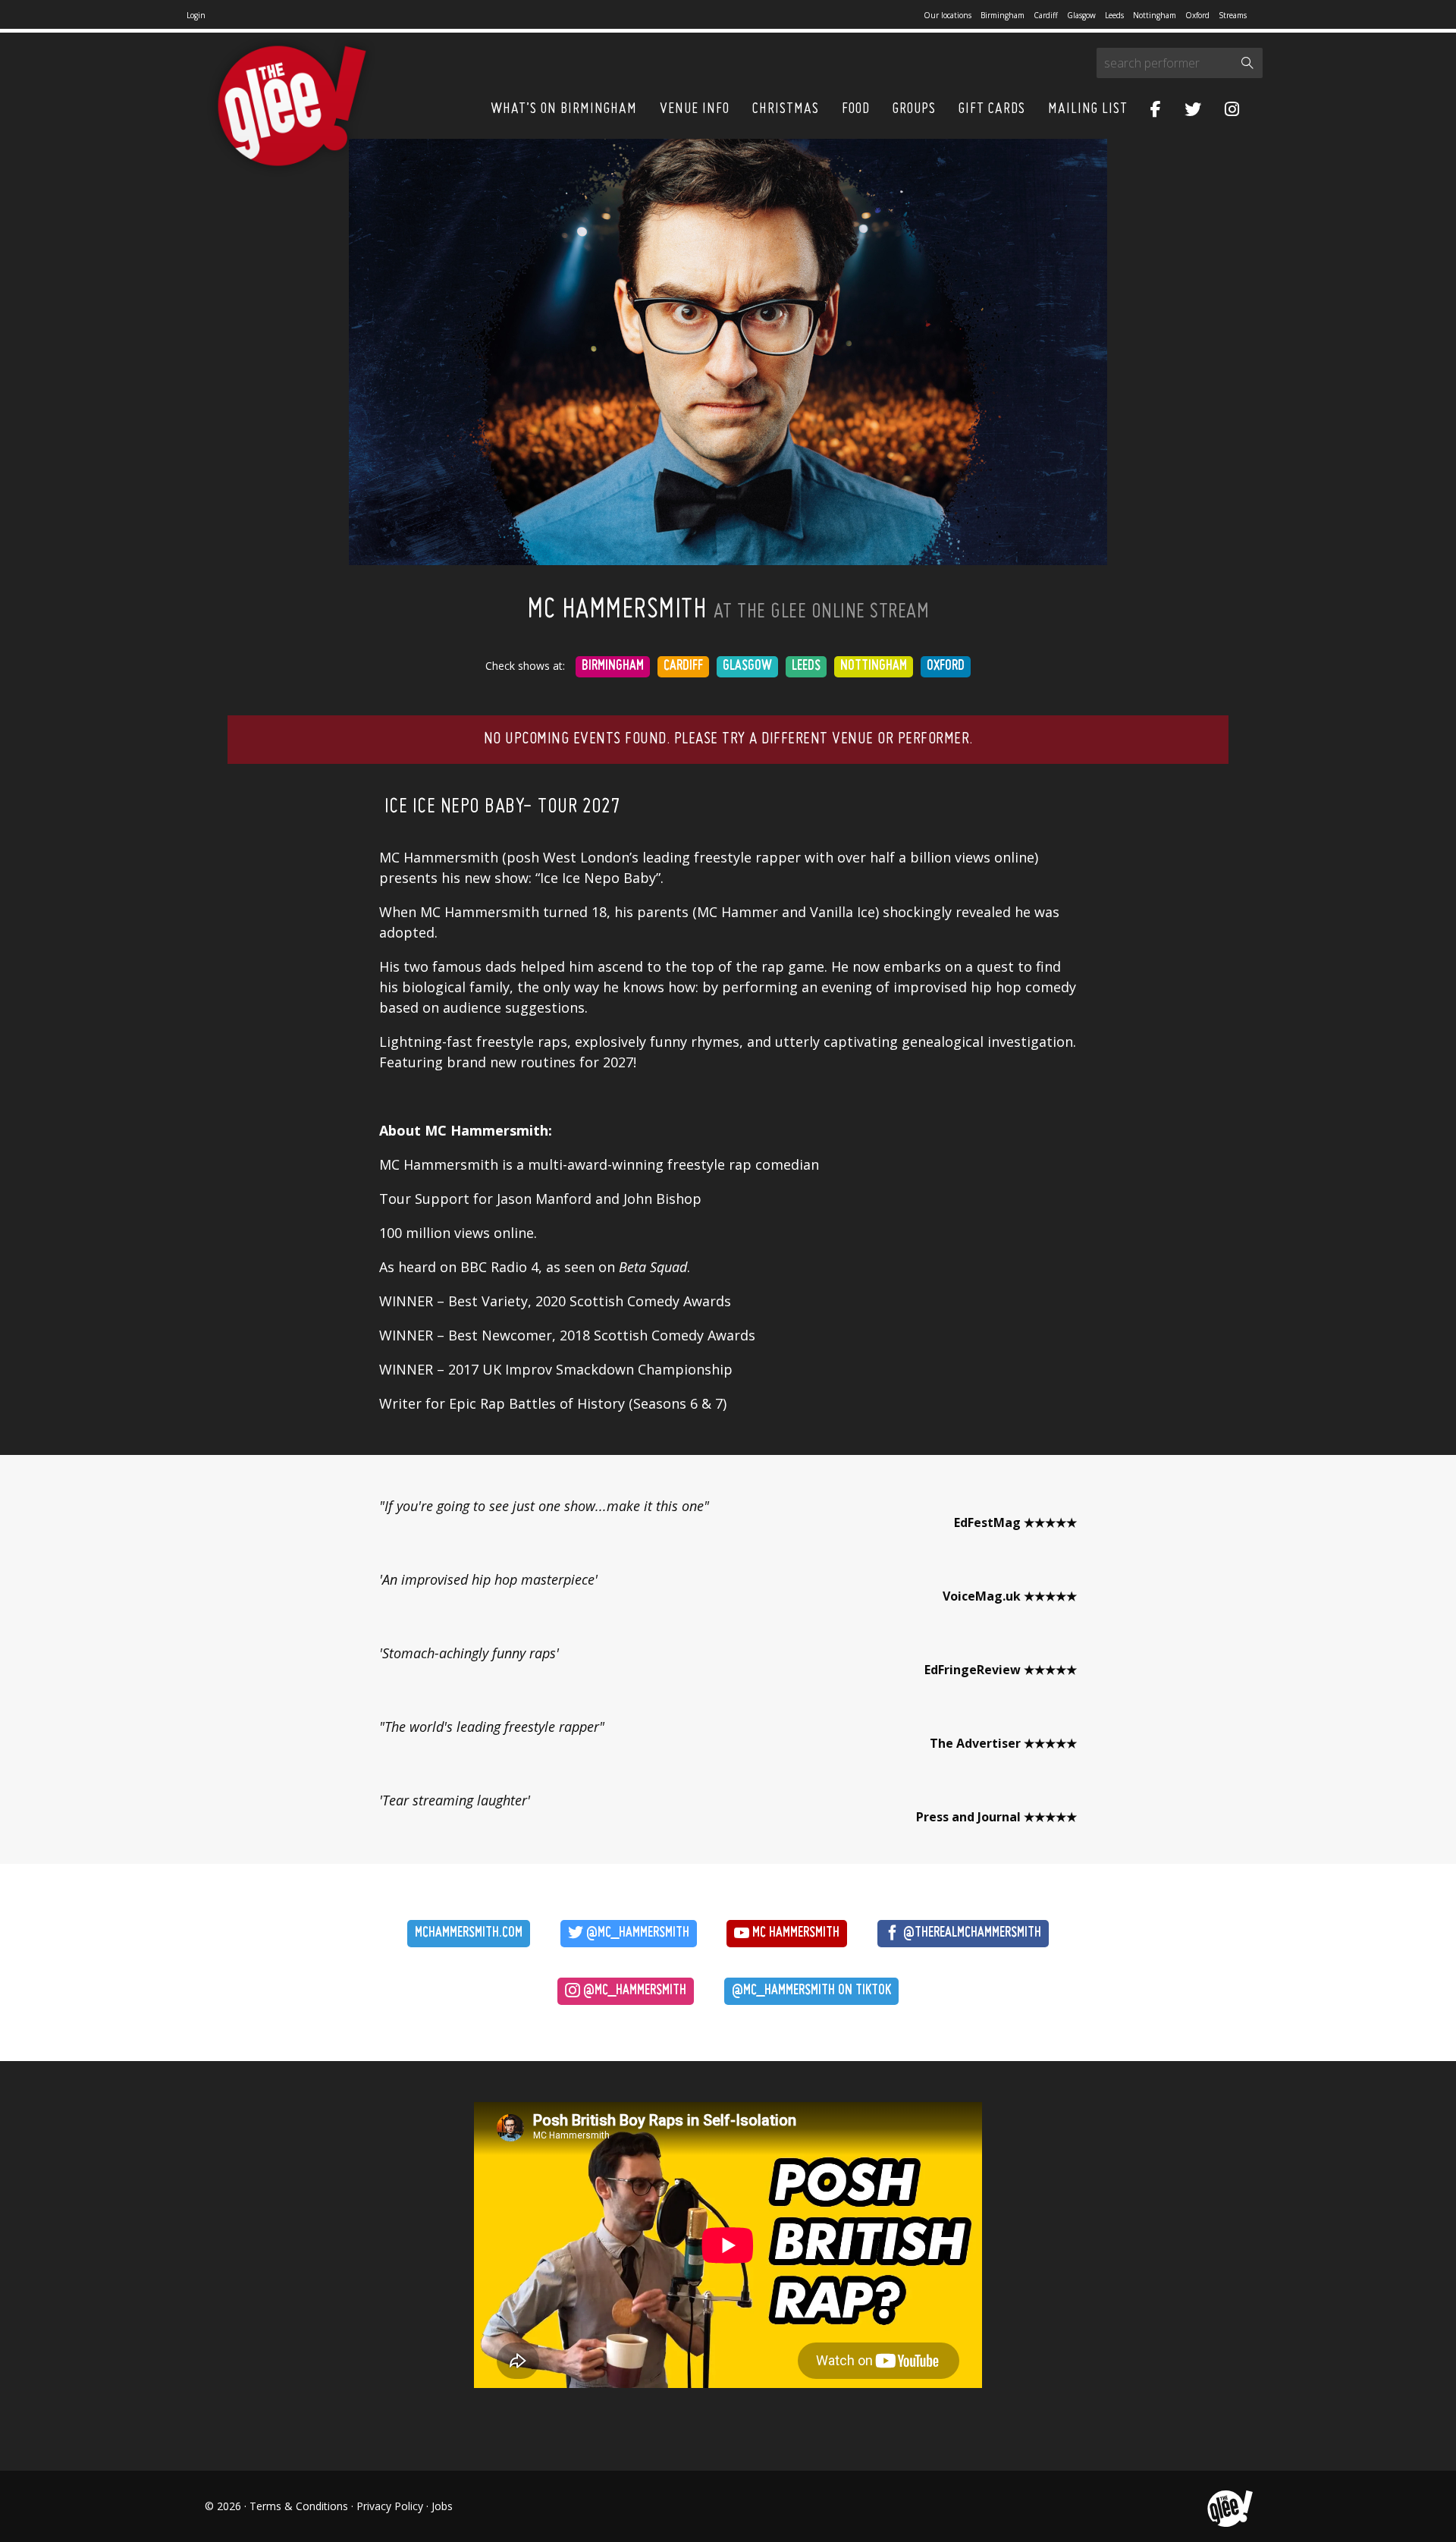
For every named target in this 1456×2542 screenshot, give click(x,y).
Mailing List (1088, 109)
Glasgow (1081, 15)
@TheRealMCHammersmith (971, 1933)
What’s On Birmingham (564, 109)
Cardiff (1046, 15)
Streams (1233, 15)
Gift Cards (992, 109)
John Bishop (662, 1199)
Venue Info (695, 109)
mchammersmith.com (469, 1933)
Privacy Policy (390, 2506)
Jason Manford (544, 1199)
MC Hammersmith (794, 1933)
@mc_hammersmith (636, 1933)
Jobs (442, 2506)
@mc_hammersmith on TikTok (811, 1991)
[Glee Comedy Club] (292, 107)
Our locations (948, 15)
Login (196, 15)
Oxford (1197, 15)
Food (856, 109)
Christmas (786, 109)
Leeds (1114, 15)
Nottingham (1155, 15)
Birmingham (1003, 15)
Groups (914, 109)
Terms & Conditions (299, 2506)
